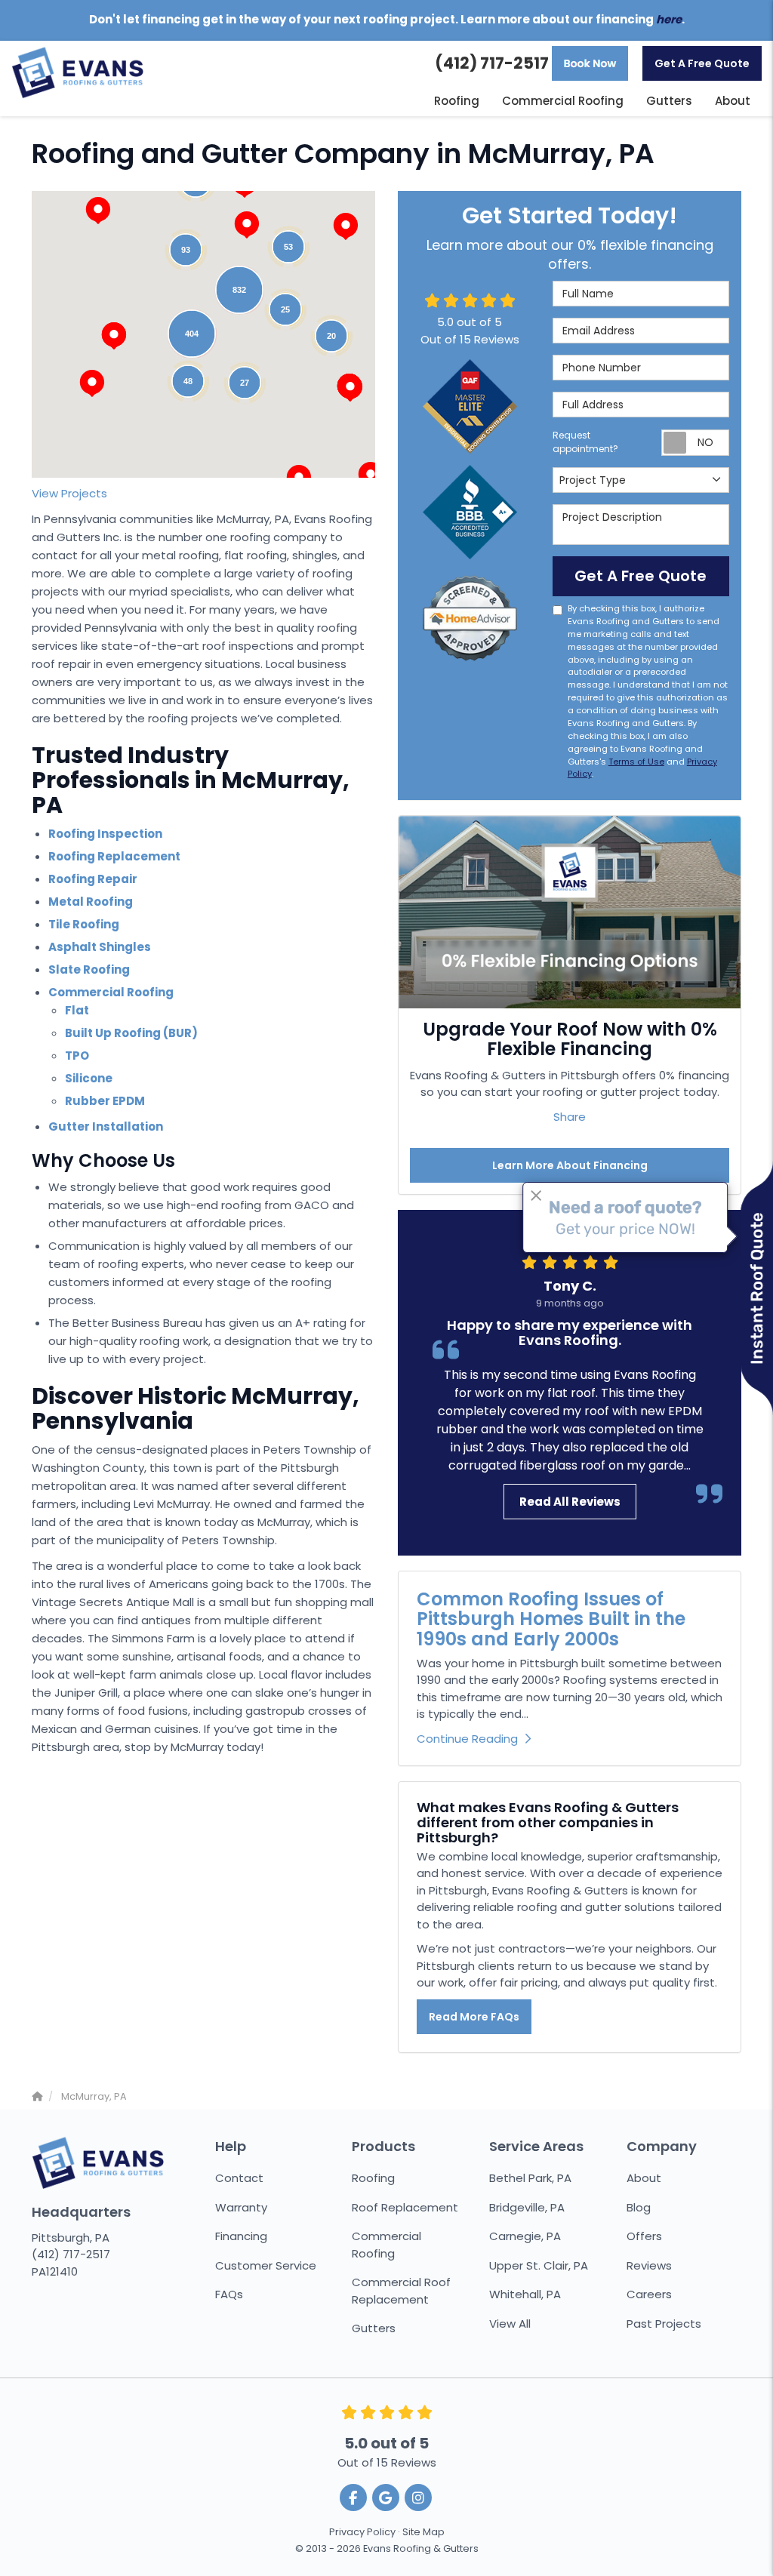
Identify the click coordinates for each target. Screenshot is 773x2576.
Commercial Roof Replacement (401, 2291)
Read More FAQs (474, 2017)
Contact (239, 2178)
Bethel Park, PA (530, 2178)
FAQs (229, 2294)
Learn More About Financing (570, 1165)
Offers (644, 2236)
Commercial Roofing (111, 992)
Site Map (423, 2532)
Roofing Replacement (114, 856)
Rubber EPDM (105, 1101)
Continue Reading (467, 1739)
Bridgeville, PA (527, 2207)
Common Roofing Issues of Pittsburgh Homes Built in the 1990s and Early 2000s (551, 1619)
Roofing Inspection (105, 834)
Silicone (89, 1078)
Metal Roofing (91, 902)
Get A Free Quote (702, 63)
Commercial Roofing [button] (563, 101)
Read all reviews (570, 1502)
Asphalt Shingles (100, 947)
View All (510, 2324)
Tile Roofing (84, 924)
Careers (649, 2294)
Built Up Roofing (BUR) (131, 1033)
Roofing (373, 2178)
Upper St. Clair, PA (539, 2265)
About (644, 2178)
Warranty (241, 2207)
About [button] (733, 101)
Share (570, 1117)
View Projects (69, 493)
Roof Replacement (405, 2207)
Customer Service (266, 2265)
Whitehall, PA (525, 2294)
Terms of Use (636, 762)
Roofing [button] (457, 101)
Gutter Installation (106, 1126)
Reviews (649, 2265)
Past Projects (664, 2324)
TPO (77, 1056)
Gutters (374, 2328)
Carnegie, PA (525, 2236)
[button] (114, 336)
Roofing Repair (93, 879)
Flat (77, 1010)
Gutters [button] (669, 101)
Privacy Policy (362, 2532)
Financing (241, 2236)
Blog (639, 2207)
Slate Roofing (89, 969)
